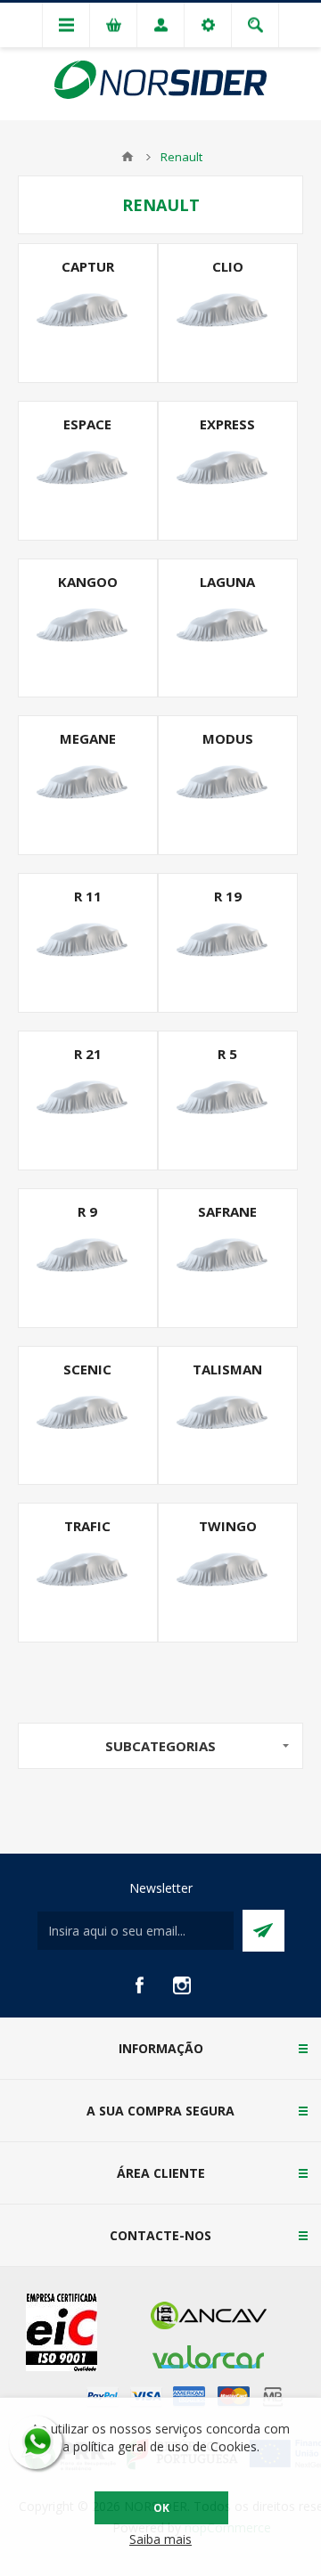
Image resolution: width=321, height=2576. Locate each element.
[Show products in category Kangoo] (88, 628)
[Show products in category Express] (228, 471)
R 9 (87, 1211)
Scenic (87, 1369)
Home (128, 157)
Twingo (228, 1526)
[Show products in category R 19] (228, 943)
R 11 (88, 896)
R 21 (88, 1054)
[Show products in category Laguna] (228, 628)
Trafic (87, 1526)
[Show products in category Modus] (228, 785)
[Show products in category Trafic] (88, 1573)
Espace (87, 424)
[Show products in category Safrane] (228, 1258)
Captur (88, 266)
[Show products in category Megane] (88, 785)
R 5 (227, 1054)
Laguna (227, 582)
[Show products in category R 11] (88, 943)
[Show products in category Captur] (88, 313)
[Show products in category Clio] (228, 313)
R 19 (228, 896)
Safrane (227, 1211)
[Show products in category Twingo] (228, 1573)
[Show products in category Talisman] (228, 1416)
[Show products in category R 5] (228, 1101)
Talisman (227, 1369)
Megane (88, 738)
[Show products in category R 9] (88, 1258)
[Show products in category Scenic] (88, 1416)
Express (227, 424)
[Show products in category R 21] (88, 1101)
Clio (228, 266)
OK (161, 2508)
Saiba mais (160, 2539)
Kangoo (88, 582)
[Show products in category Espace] (88, 471)
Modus (228, 738)
